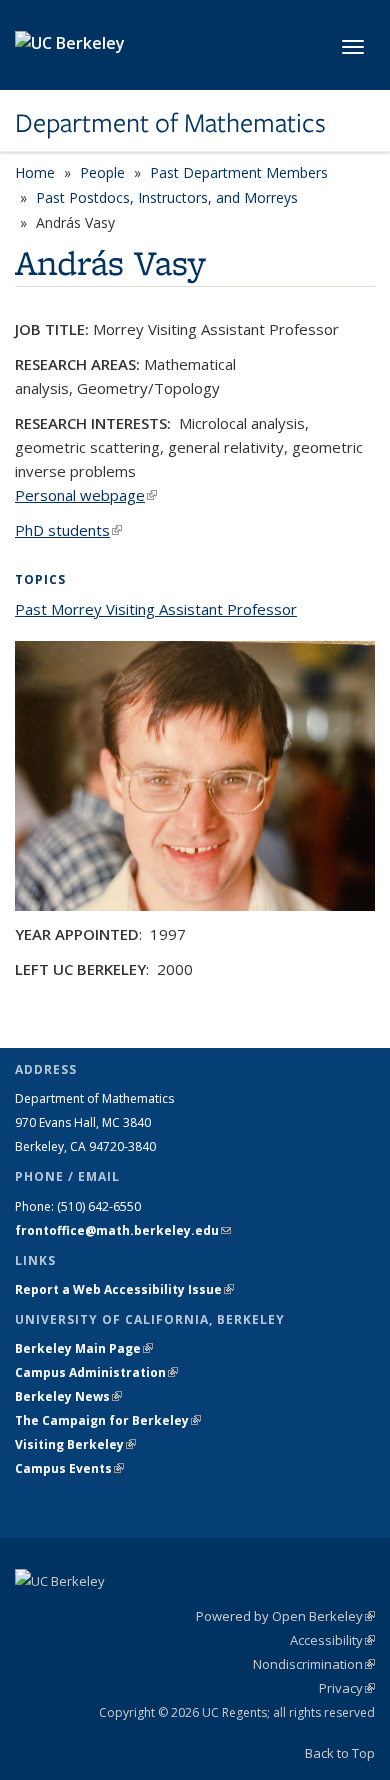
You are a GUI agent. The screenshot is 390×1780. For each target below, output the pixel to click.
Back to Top (340, 1753)
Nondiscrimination (314, 1664)
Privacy (347, 1688)
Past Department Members (239, 172)
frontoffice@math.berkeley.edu (123, 1230)
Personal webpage (86, 495)
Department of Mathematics (170, 123)
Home (35, 172)
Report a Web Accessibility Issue (124, 1289)
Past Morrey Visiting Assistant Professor (156, 609)
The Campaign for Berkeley (108, 1420)
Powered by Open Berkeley (285, 1616)
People (102, 172)
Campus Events (69, 1468)
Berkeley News (68, 1396)
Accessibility (332, 1640)
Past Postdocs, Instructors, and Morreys (167, 197)
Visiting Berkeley (75, 1444)
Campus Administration (96, 1372)
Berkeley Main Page (84, 1348)
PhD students (68, 530)
